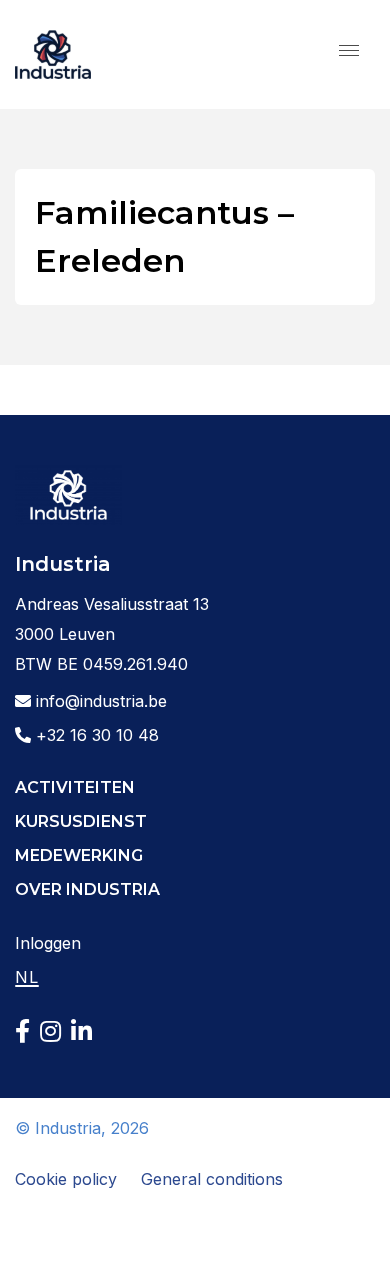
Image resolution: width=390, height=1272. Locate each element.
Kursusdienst (81, 821)
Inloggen (48, 943)
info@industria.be (99, 701)
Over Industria (87, 889)
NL (27, 977)
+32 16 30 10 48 (95, 735)
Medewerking (79, 855)
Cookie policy (66, 1179)
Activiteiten (75, 787)
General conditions (212, 1179)
